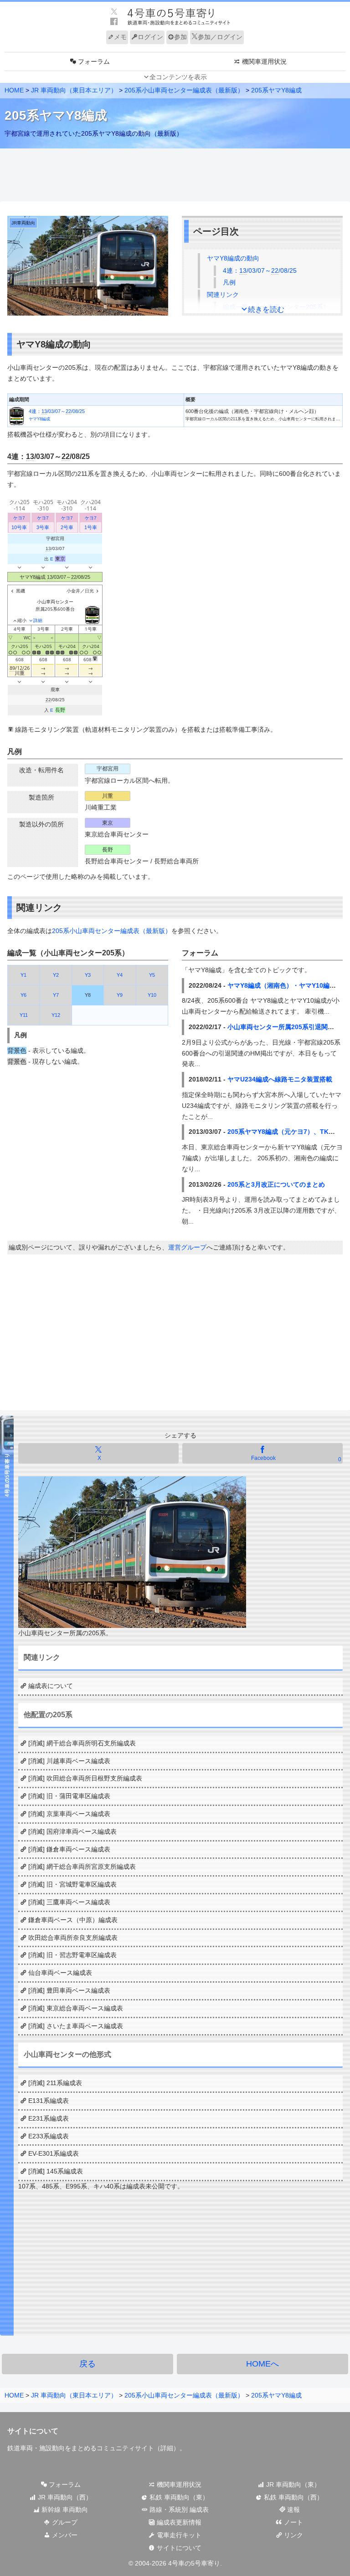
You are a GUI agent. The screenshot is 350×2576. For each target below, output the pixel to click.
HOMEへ (262, 2364)
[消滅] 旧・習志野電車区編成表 (72, 1955)
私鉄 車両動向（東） (178, 2497)
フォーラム (64, 2484)
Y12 (56, 1015)
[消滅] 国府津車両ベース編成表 (72, 1831)
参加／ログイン (220, 37)
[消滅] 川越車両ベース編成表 (69, 1761)
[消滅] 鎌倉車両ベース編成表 (69, 1849)
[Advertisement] (175, 175)
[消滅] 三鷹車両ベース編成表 (69, 1902)
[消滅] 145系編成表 (56, 2171)
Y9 (120, 995)
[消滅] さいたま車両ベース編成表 (76, 2026)
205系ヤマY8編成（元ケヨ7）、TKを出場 (288, 1132)
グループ (64, 2522)
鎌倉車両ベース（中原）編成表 (73, 1920)
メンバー (64, 2535)
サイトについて (178, 2548)
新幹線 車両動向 (64, 2510)
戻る (87, 2364)
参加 (180, 37)
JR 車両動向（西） (64, 2497)
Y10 (152, 995)
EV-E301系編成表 (54, 2153)
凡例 (229, 282)
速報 (293, 2510)
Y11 (24, 1015)
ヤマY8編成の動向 (233, 258)
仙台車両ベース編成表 (60, 1973)
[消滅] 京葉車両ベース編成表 (69, 1814)
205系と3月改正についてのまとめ (276, 1184)
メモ (120, 37)
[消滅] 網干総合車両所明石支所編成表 (82, 1743)
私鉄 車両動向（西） (293, 2497)
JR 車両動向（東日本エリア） (74, 90)
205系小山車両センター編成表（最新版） (184, 90)
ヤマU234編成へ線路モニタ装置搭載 (280, 1079)
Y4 (120, 975)
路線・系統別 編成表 (178, 2510)
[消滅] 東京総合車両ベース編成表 (76, 2008)
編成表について (51, 1686)
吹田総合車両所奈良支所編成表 (73, 1938)
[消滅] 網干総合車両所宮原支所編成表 (82, 1867)
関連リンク (223, 295)
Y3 (88, 975)
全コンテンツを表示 (178, 77)
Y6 (23, 995)
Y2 (56, 975)
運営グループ (187, 1247)
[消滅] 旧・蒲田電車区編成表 (69, 1796)
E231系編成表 (49, 2118)
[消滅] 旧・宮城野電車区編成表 (72, 1884)
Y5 (152, 975)
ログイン (150, 37)
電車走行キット (178, 2535)
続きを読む (266, 309)
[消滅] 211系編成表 (55, 2083)
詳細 (167, 2448)
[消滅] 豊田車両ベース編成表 (69, 1990)
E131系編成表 (49, 2101)
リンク (293, 2535)
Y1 (23, 975)
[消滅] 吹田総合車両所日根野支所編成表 (85, 1778)
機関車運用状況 (178, 2484)
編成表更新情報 (178, 2522)
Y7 (56, 995)
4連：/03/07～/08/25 (260, 270)
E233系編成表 (49, 2136)
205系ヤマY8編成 (276, 90)
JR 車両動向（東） (292, 2484)
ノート (293, 2522)
